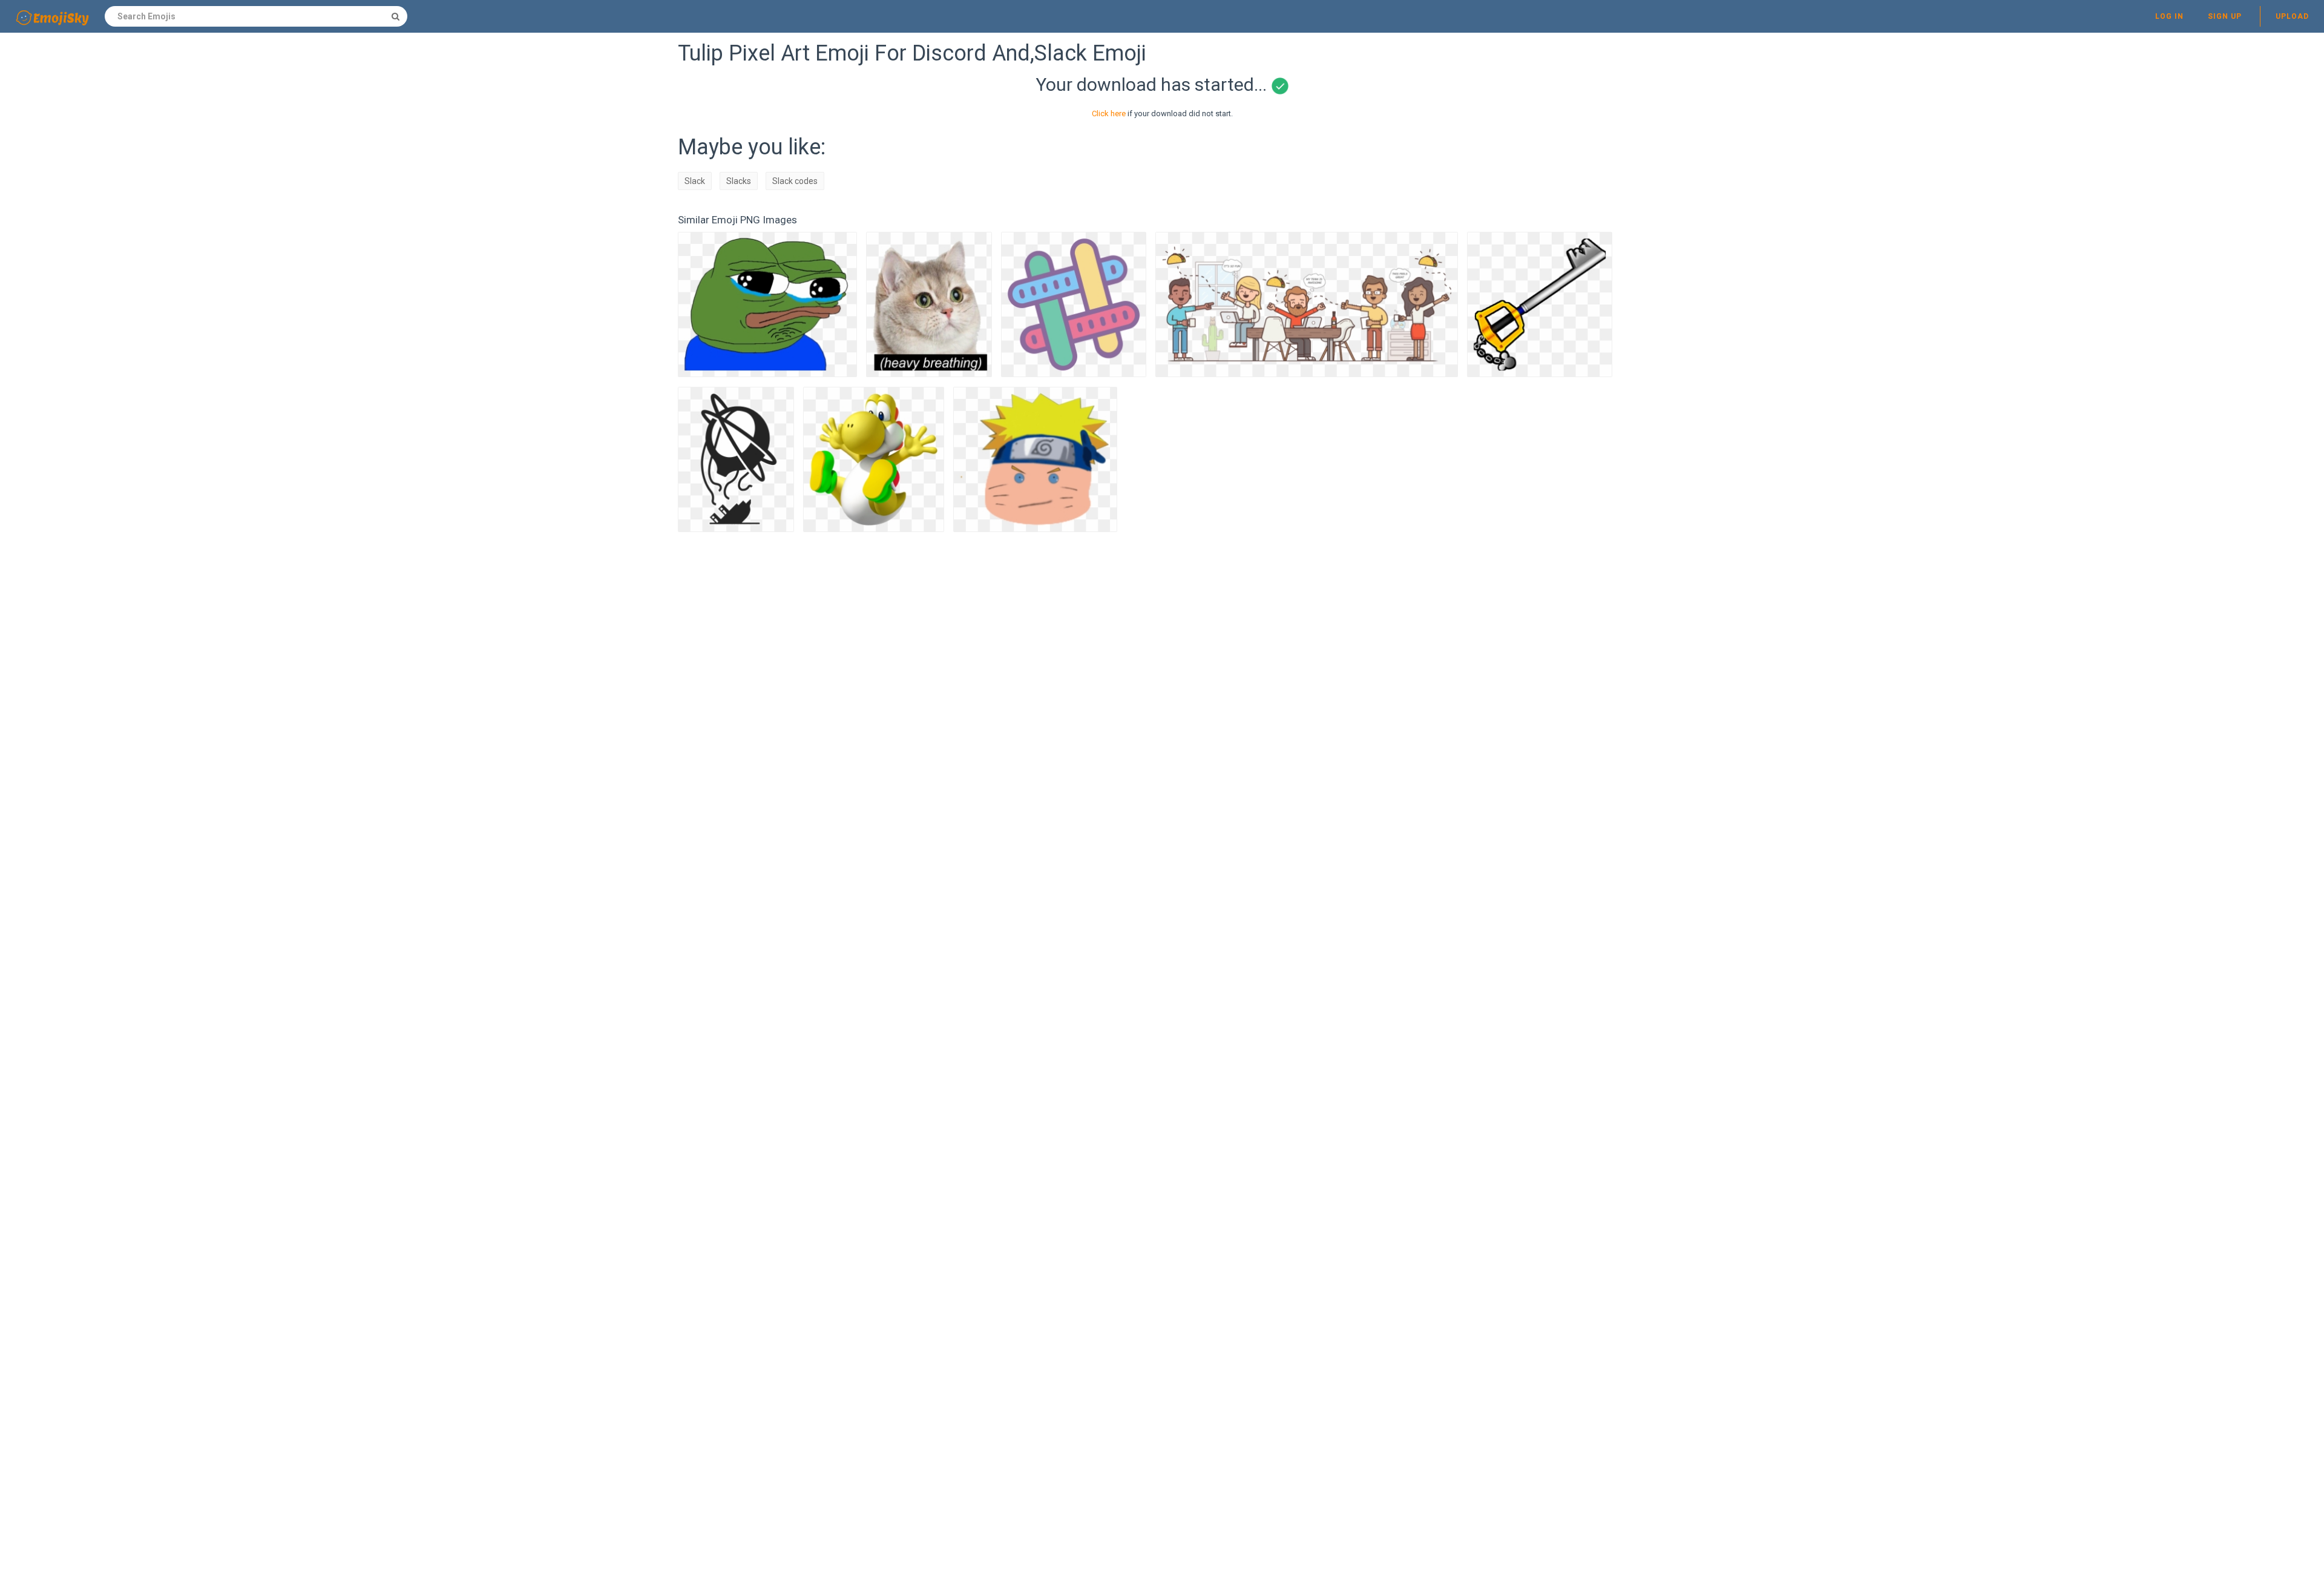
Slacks (739, 181)
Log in (2169, 16)
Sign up (2225, 16)
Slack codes (795, 181)
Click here (1109, 113)
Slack (695, 181)
